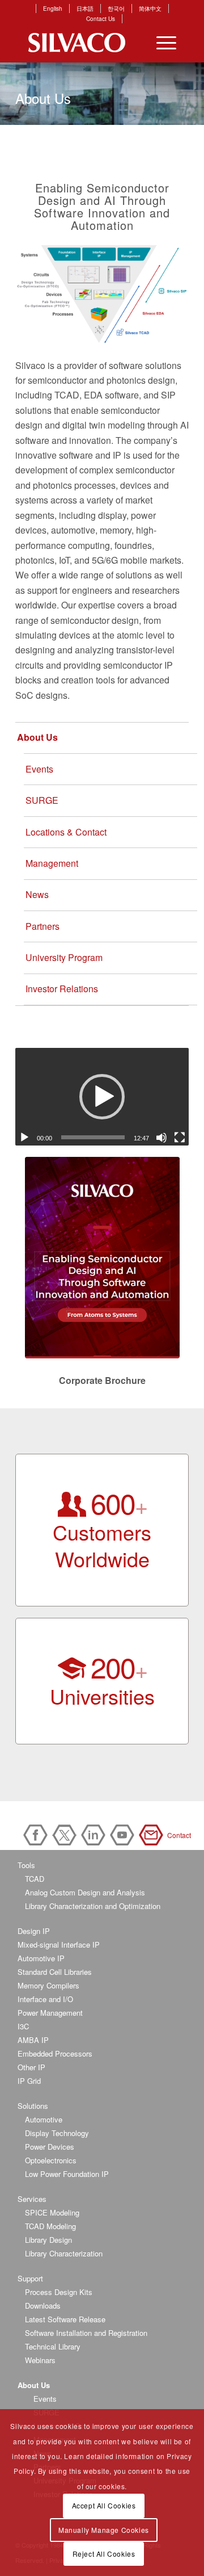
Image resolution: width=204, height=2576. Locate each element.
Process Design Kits (59, 2292)
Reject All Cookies (104, 2554)
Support (30, 2278)
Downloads (43, 2306)
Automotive (44, 2119)
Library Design (48, 2240)
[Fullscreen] (180, 1138)
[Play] (24, 1138)
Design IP (34, 1931)
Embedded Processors (55, 2053)
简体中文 (150, 9)
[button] (102, 1097)
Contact (153, 1835)
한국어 (116, 9)
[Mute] (161, 1138)
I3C (23, 2026)
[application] (102, 1097)
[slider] (93, 1137)
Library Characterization (64, 2253)
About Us (37, 737)
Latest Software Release (65, 2319)
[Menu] (161, 43)
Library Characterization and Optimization (93, 1906)
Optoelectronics (51, 2160)
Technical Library (53, 2346)
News (37, 894)
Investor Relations (62, 989)
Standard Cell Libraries (55, 1972)
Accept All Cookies (104, 2505)
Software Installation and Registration (86, 2333)
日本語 (85, 9)
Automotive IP (41, 1958)
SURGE (42, 800)
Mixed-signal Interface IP (59, 1944)
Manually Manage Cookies (104, 2530)
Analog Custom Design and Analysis (85, 1892)
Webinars (40, 2360)
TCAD (35, 1879)
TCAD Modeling (50, 2226)
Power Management (50, 2013)
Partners (42, 926)
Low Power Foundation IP (67, 2174)
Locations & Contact (66, 832)
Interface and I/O (45, 1999)
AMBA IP (33, 2040)
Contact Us (101, 19)
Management (52, 863)
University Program (64, 957)
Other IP (31, 2067)
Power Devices (50, 2147)
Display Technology (57, 2133)
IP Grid (29, 2081)
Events (39, 769)
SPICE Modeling (52, 2212)
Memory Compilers (48, 1985)
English (53, 9)
